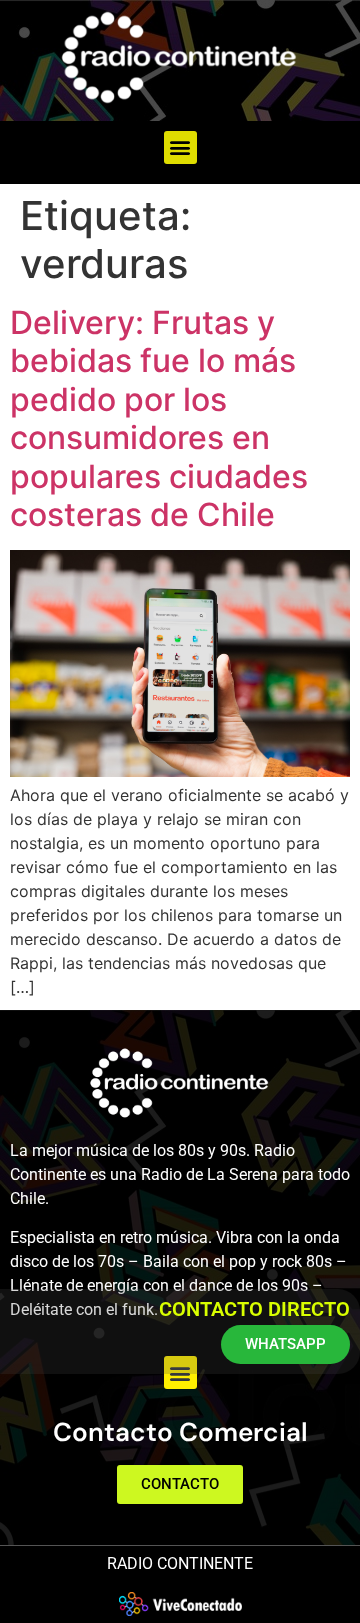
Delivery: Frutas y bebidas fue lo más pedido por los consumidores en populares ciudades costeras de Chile (159, 418)
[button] (180, 147)
